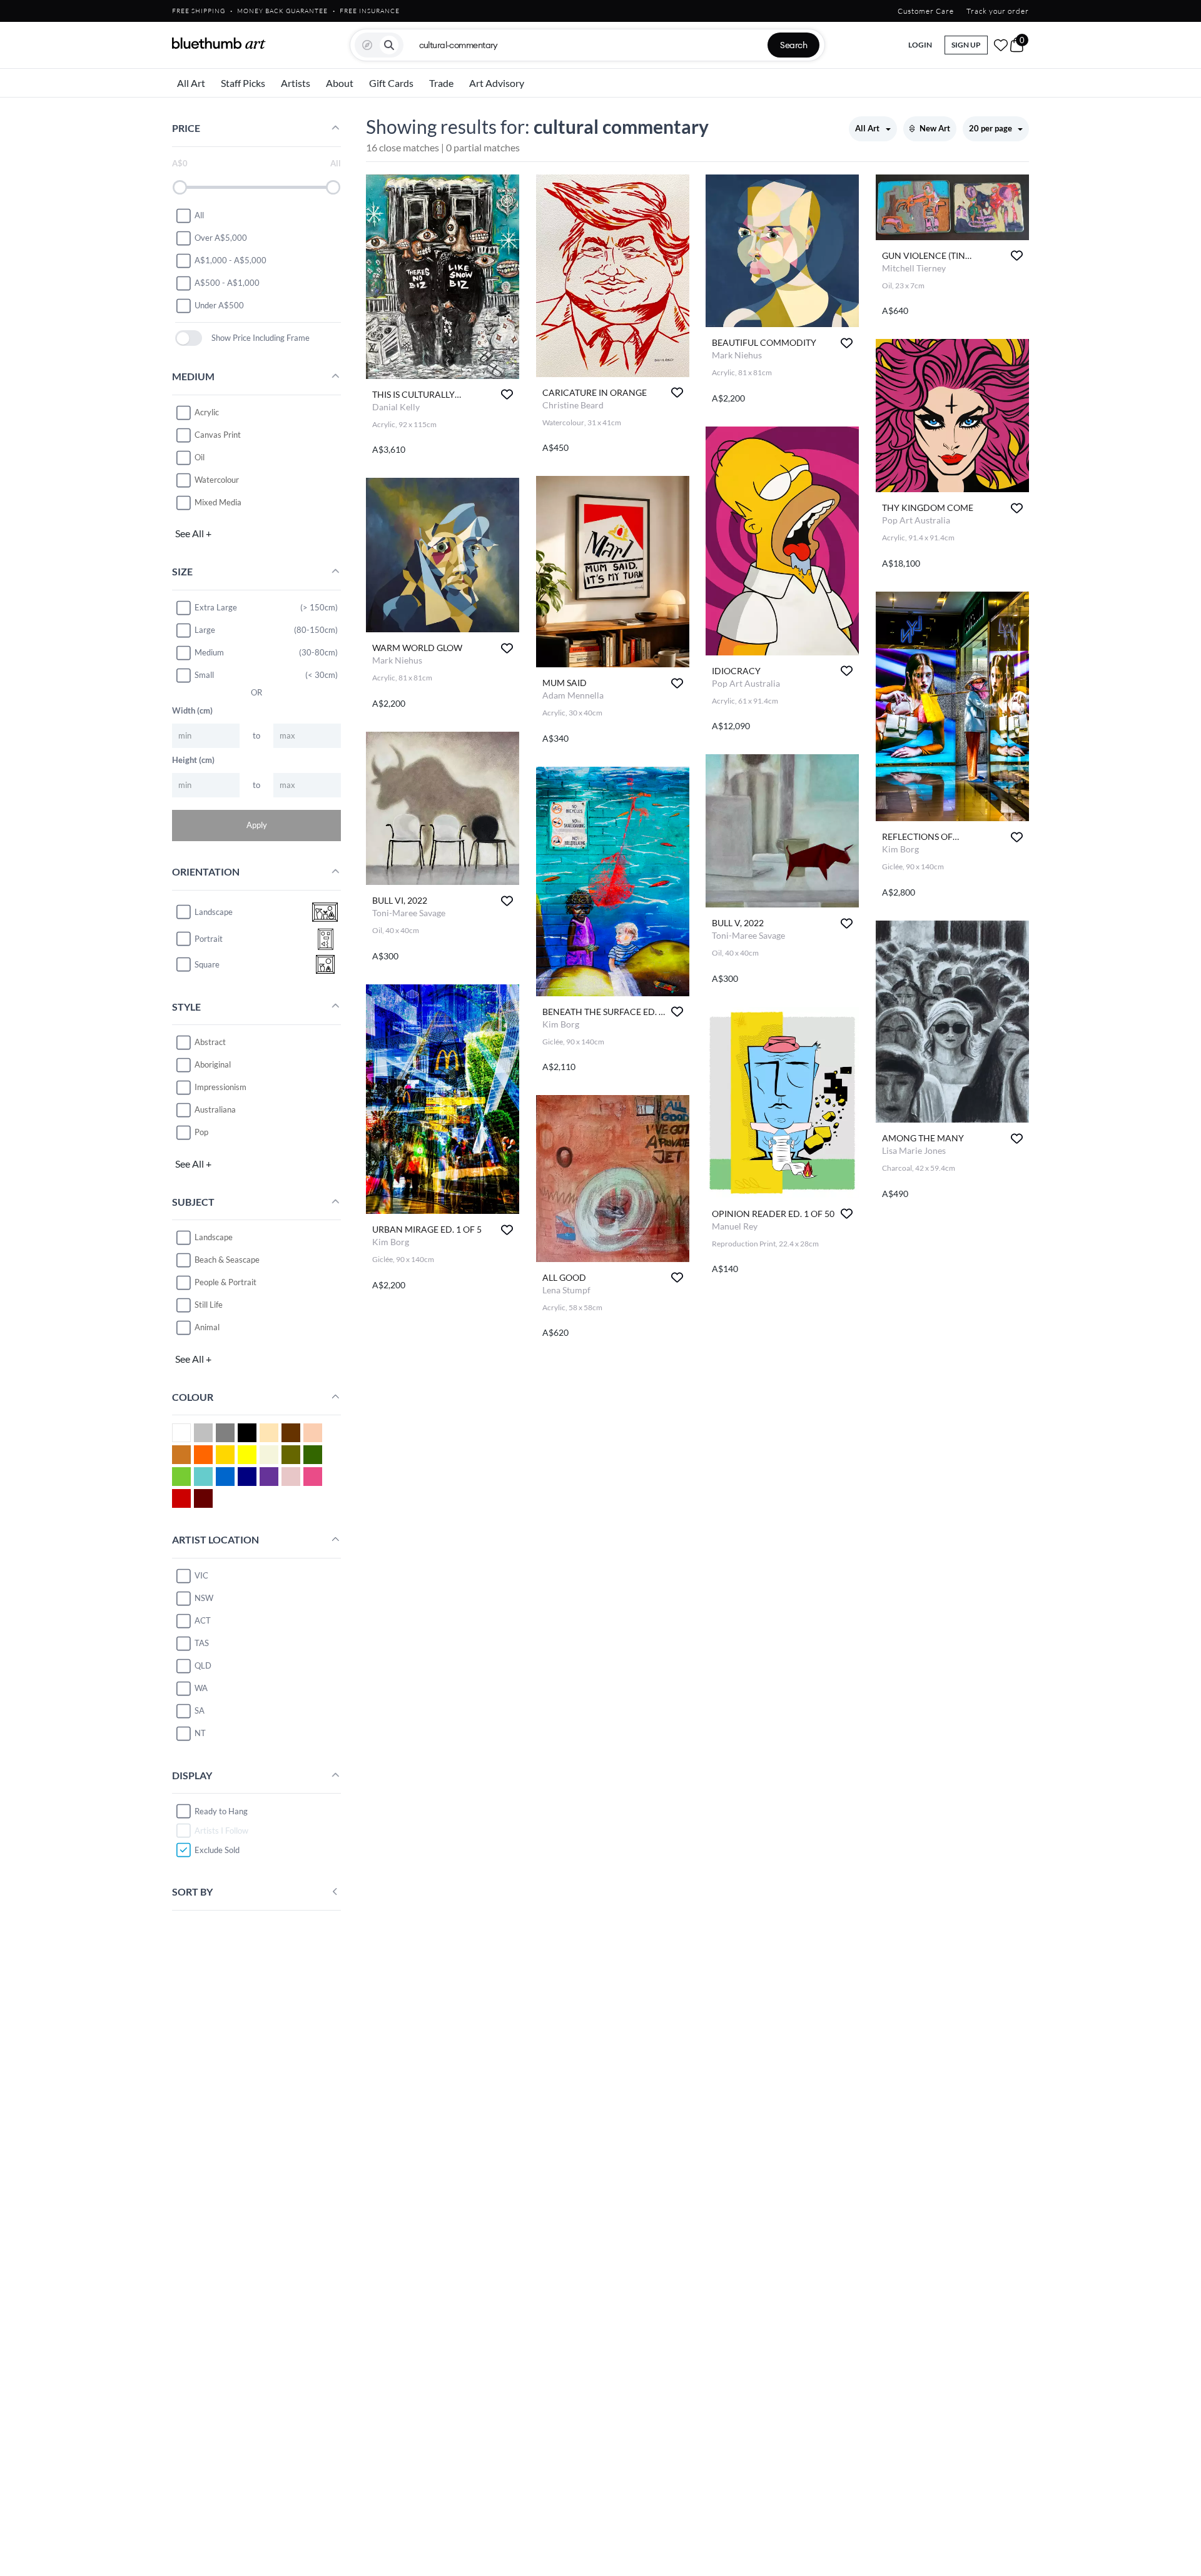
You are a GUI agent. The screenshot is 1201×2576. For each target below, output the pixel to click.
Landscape (214, 1237)
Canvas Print (218, 435)
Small (204, 675)
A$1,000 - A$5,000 (231, 260)
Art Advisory (497, 83)
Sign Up (966, 45)
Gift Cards (391, 83)
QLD (203, 1665)
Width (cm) (192, 710)
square (207, 964)
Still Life (209, 1305)
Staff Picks (243, 83)
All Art (191, 83)
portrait (209, 939)
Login (920, 45)
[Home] (219, 43)
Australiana (215, 1109)
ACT (203, 1620)
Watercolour (217, 480)
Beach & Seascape (227, 1260)
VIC (201, 1575)
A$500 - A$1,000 (227, 283)
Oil (200, 457)
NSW (204, 1598)
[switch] (189, 338)
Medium (209, 652)
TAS (202, 1643)
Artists (296, 83)
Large (205, 630)
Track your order (998, 11)
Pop (201, 1132)
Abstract (210, 1042)
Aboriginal (213, 1064)
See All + (193, 533)
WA (201, 1688)
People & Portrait (226, 1282)
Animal (207, 1327)
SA (200, 1710)
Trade (441, 83)
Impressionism (220, 1087)
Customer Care (926, 11)
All (199, 215)
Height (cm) (193, 760)
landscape (214, 912)
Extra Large (216, 607)
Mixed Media (218, 502)
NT (200, 1733)
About (340, 83)
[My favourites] (1001, 45)
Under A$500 (219, 305)
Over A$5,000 (221, 238)
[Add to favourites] (507, 394)
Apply (257, 825)
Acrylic (207, 412)
